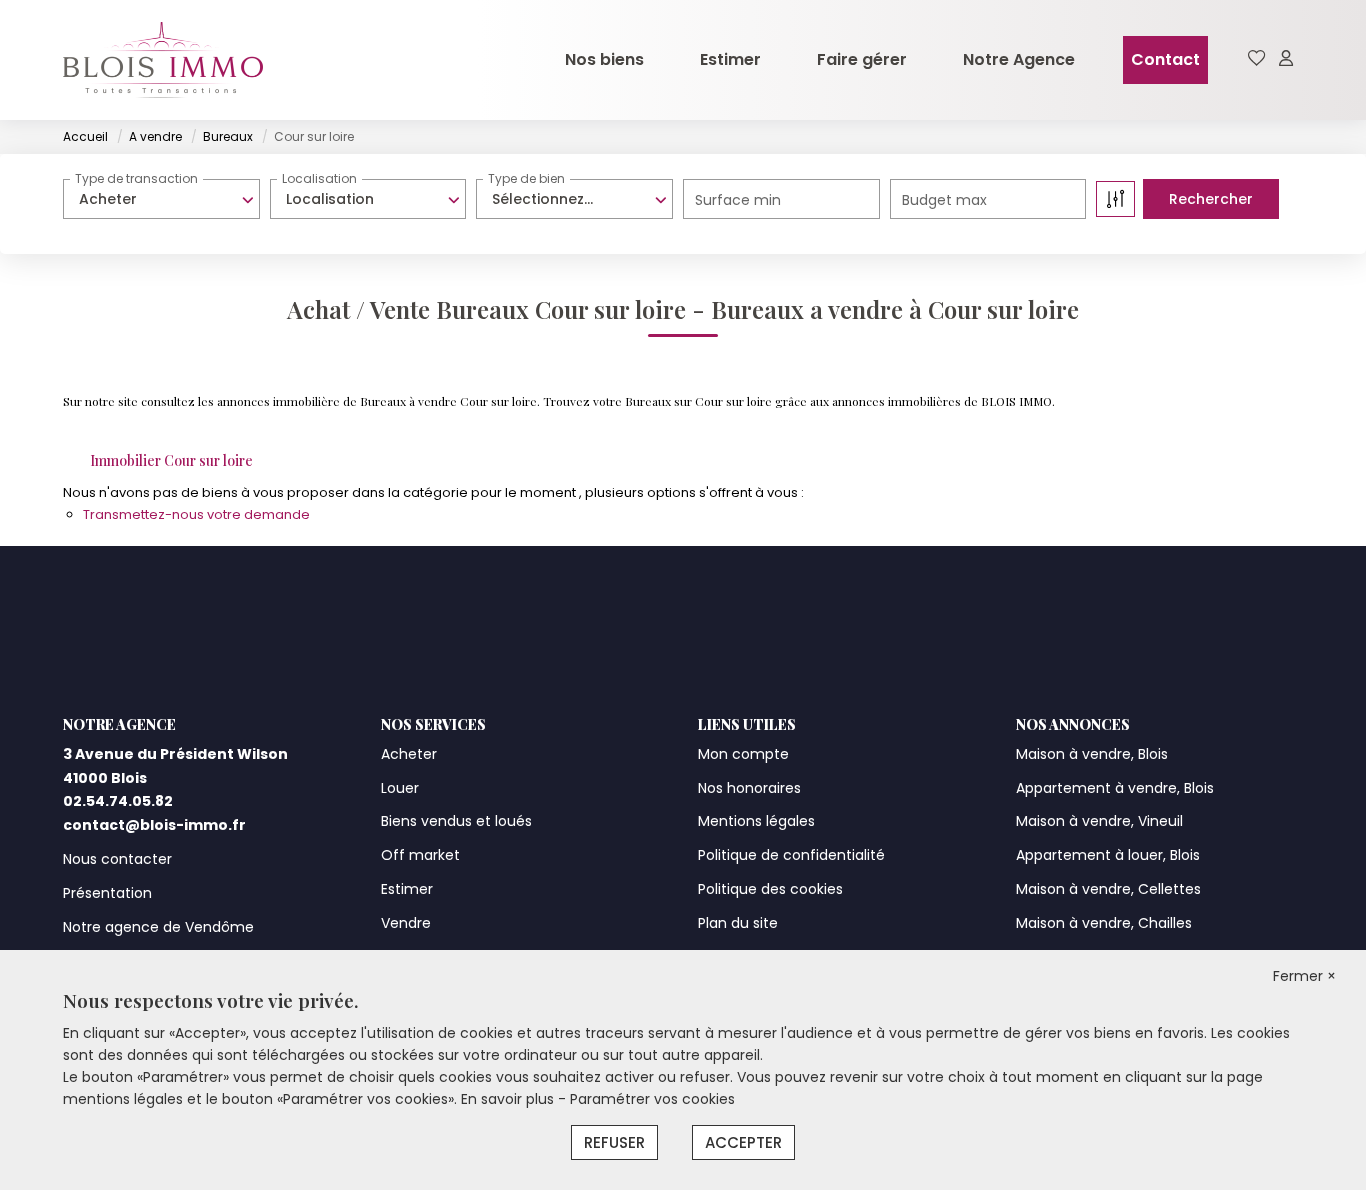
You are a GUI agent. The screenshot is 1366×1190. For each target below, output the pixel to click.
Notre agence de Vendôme (158, 927)
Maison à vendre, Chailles (1104, 923)
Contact (1165, 59)
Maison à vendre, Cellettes (1108, 889)
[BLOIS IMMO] (163, 60)
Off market (420, 855)
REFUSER (614, 1142)
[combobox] (161, 199)
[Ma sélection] (1257, 59)
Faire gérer (862, 59)
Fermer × (1304, 976)
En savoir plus (509, 1099)
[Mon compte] (1286, 59)
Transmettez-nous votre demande (196, 514)
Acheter (409, 754)
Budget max (944, 200)
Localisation (319, 178)
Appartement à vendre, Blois (1115, 788)
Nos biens (604, 59)
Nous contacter (117, 859)
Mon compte (743, 754)
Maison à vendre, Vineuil (1099, 821)
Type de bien (526, 178)
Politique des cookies (770, 889)
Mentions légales (756, 821)
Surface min (738, 200)
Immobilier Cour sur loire (171, 460)
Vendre (406, 923)
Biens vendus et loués (456, 821)
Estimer (730, 59)
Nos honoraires (749, 788)
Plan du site (738, 923)
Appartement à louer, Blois (1108, 855)
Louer (400, 788)
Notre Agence (1019, 59)
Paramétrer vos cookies (652, 1099)
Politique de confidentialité (791, 855)
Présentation (107, 893)
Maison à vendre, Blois (1092, 754)
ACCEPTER (743, 1142)
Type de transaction (136, 178)
